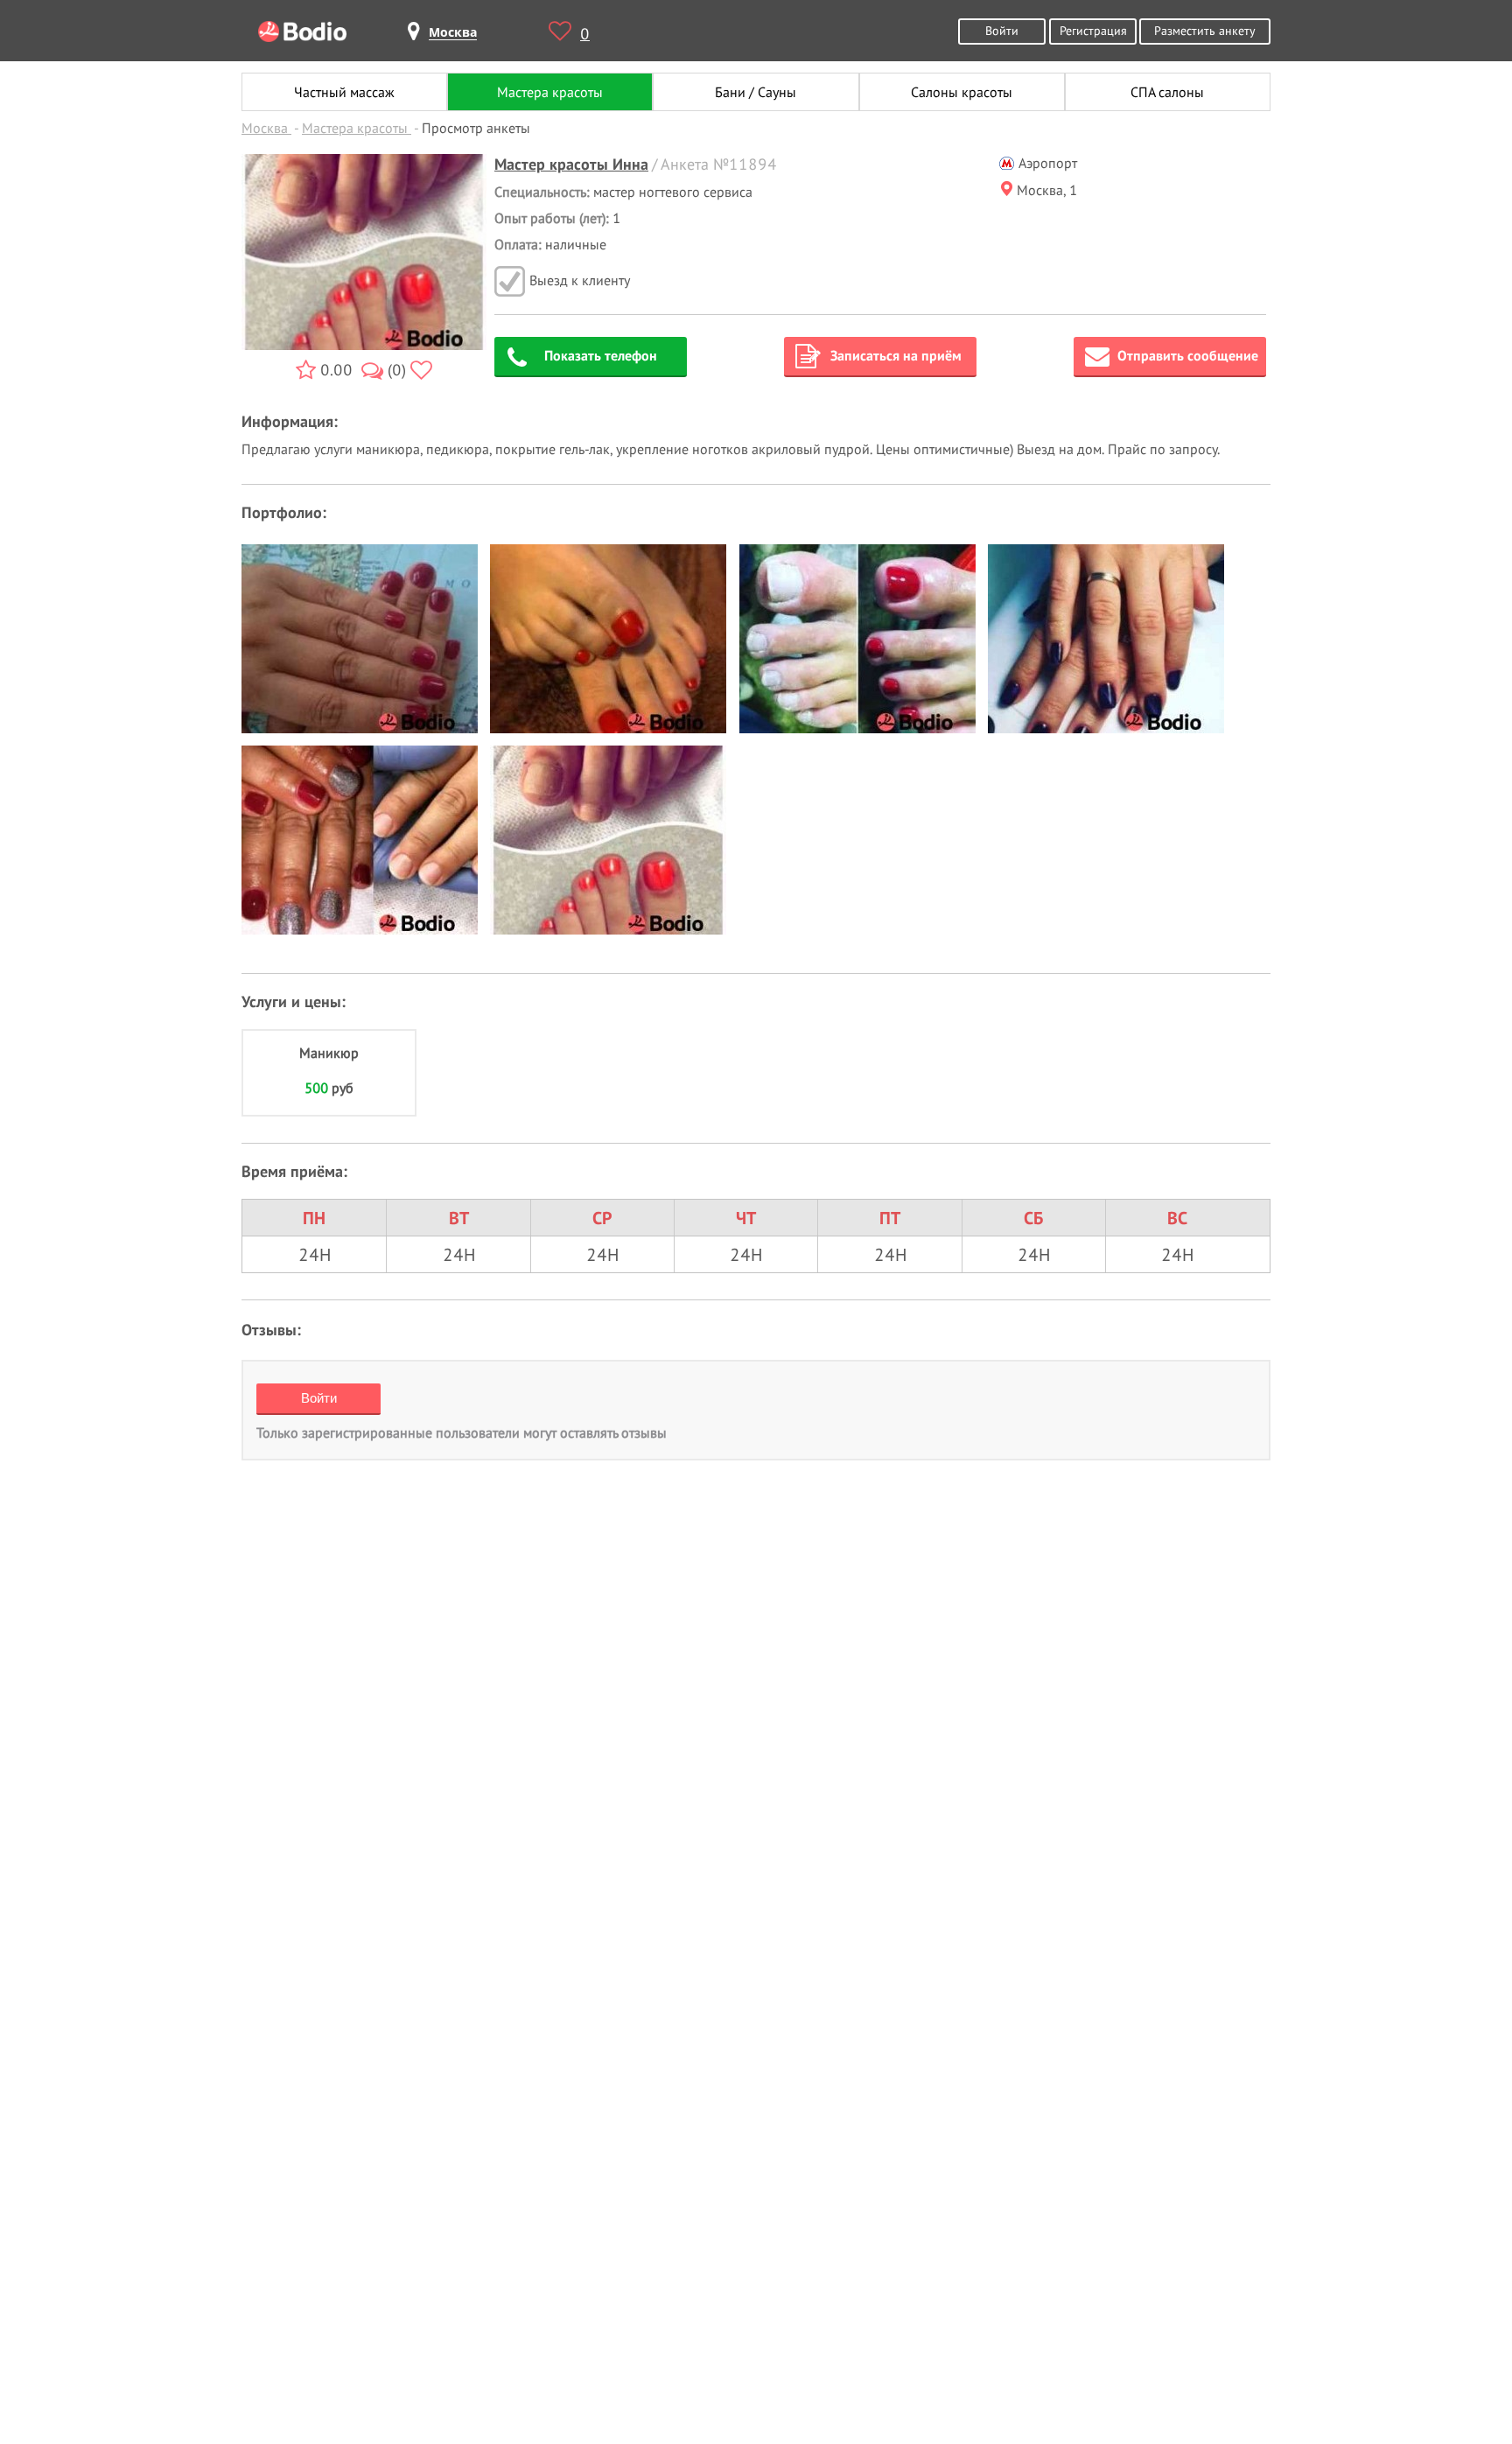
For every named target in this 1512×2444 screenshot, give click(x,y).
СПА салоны (1167, 92)
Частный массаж (344, 92)
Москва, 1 (1047, 190)
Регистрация (1093, 30)
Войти (1002, 30)
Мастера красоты (550, 92)
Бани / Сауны (756, 92)
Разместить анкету (1205, 30)
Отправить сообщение (1188, 355)
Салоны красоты (962, 92)
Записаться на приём (896, 355)
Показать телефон (601, 355)
